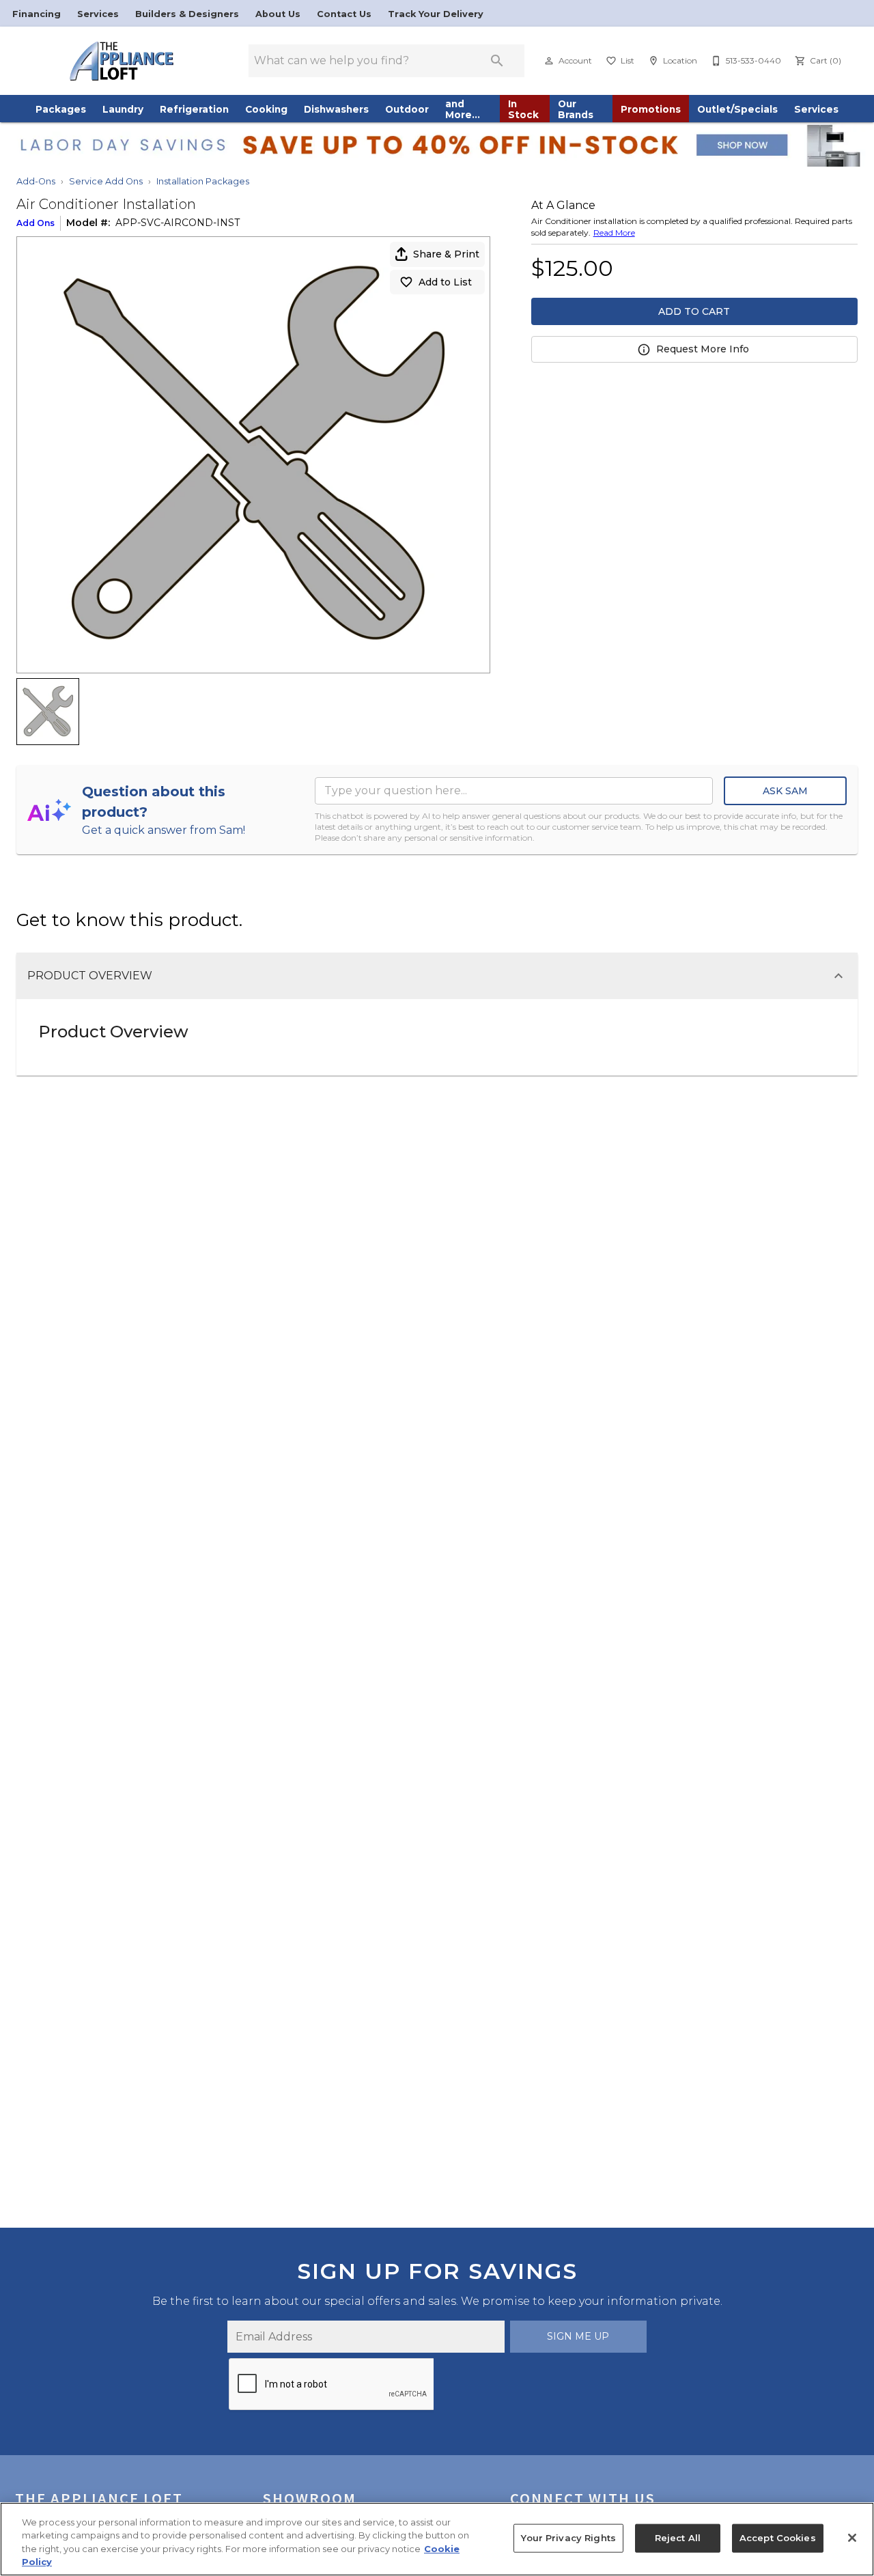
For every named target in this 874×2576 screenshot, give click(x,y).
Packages (61, 109)
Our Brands (576, 109)
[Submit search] (497, 61)
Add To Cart (694, 311)
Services (99, 14)
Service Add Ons (106, 181)
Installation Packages (203, 181)
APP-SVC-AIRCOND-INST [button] (178, 223)
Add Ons (36, 223)
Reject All (678, 2538)
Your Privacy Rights (568, 2538)
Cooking (266, 109)
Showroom (310, 2498)
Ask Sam (785, 791)
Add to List (445, 282)
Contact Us (346, 14)
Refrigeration (194, 109)
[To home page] (122, 61)
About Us (279, 14)
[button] (549, 61)
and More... (463, 109)
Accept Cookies (778, 2538)
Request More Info (703, 349)
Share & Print (446, 254)
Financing (38, 14)
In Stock (523, 109)
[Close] (852, 2538)
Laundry (123, 109)
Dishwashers (336, 109)
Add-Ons (36, 181)
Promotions (651, 109)
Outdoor (407, 109)
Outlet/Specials (737, 109)
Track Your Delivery (436, 14)
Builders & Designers (188, 14)
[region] (437, 2539)
